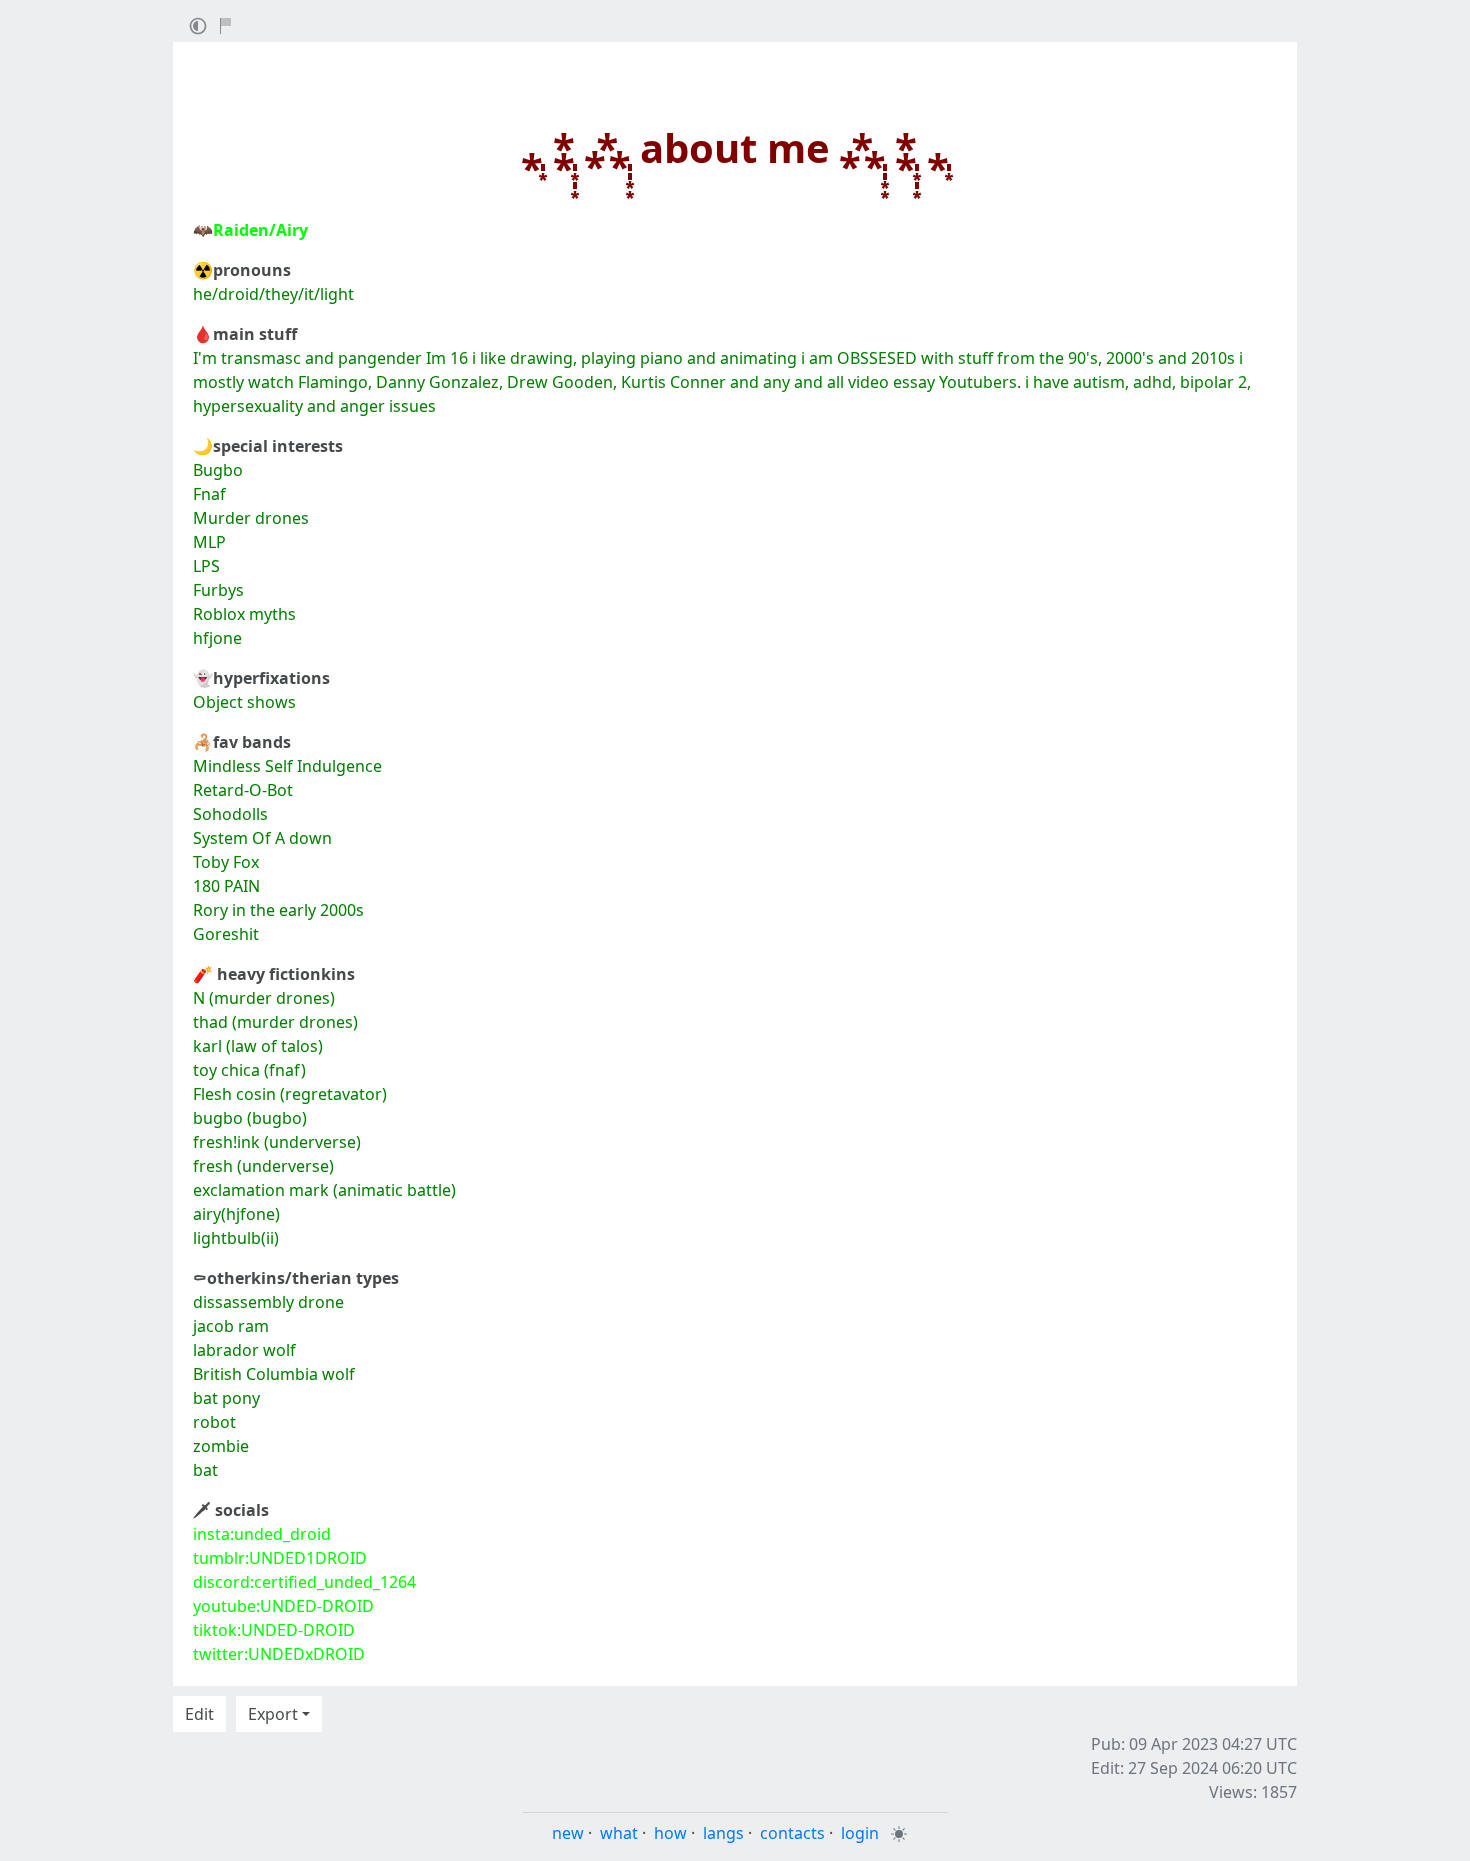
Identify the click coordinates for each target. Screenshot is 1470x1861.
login (860, 1833)
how (670, 1833)
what (619, 1833)
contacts (792, 1833)
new (568, 1833)
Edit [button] (199, 1714)
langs (723, 1833)
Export (273, 1714)
